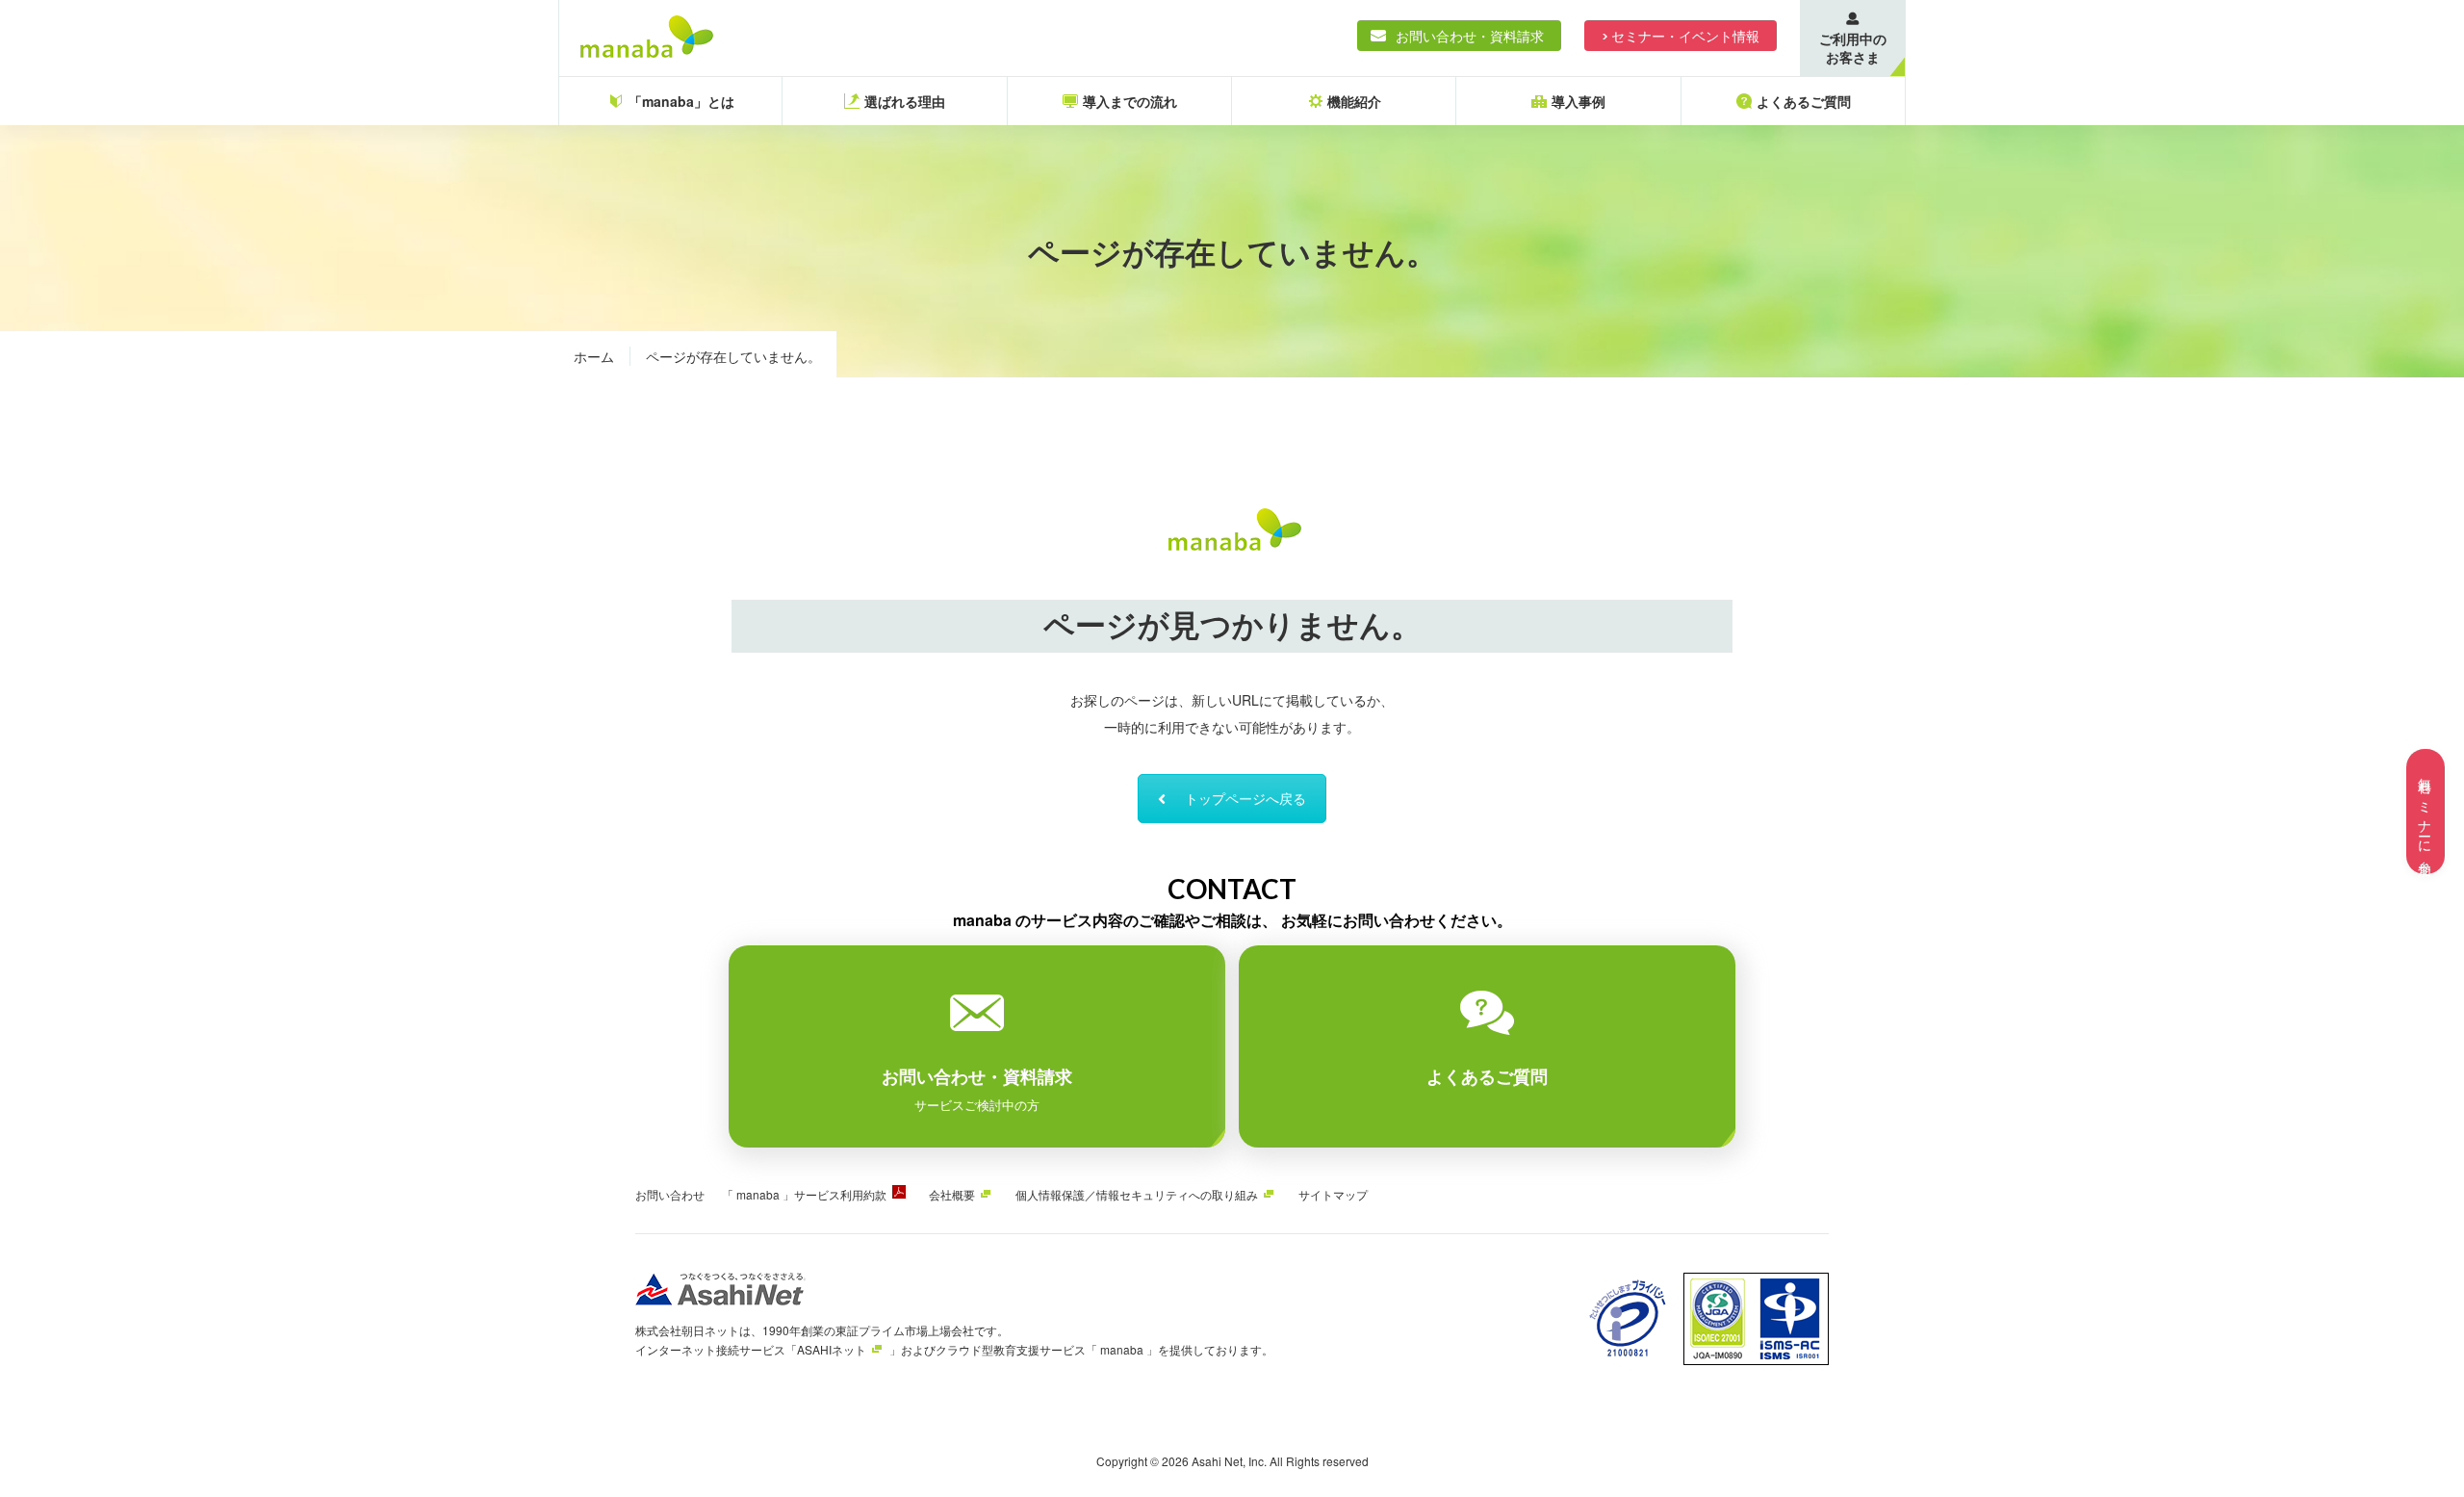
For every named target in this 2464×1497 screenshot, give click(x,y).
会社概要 (952, 1194)
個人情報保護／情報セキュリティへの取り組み (1137, 1194)
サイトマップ (1333, 1194)
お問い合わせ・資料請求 (1470, 36)
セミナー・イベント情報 (1685, 36)
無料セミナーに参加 (2425, 812)
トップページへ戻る (1245, 798)
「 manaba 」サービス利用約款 (804, 1194)
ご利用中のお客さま (1853, 48)
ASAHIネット (832, 1349)
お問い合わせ (670, 1194)
